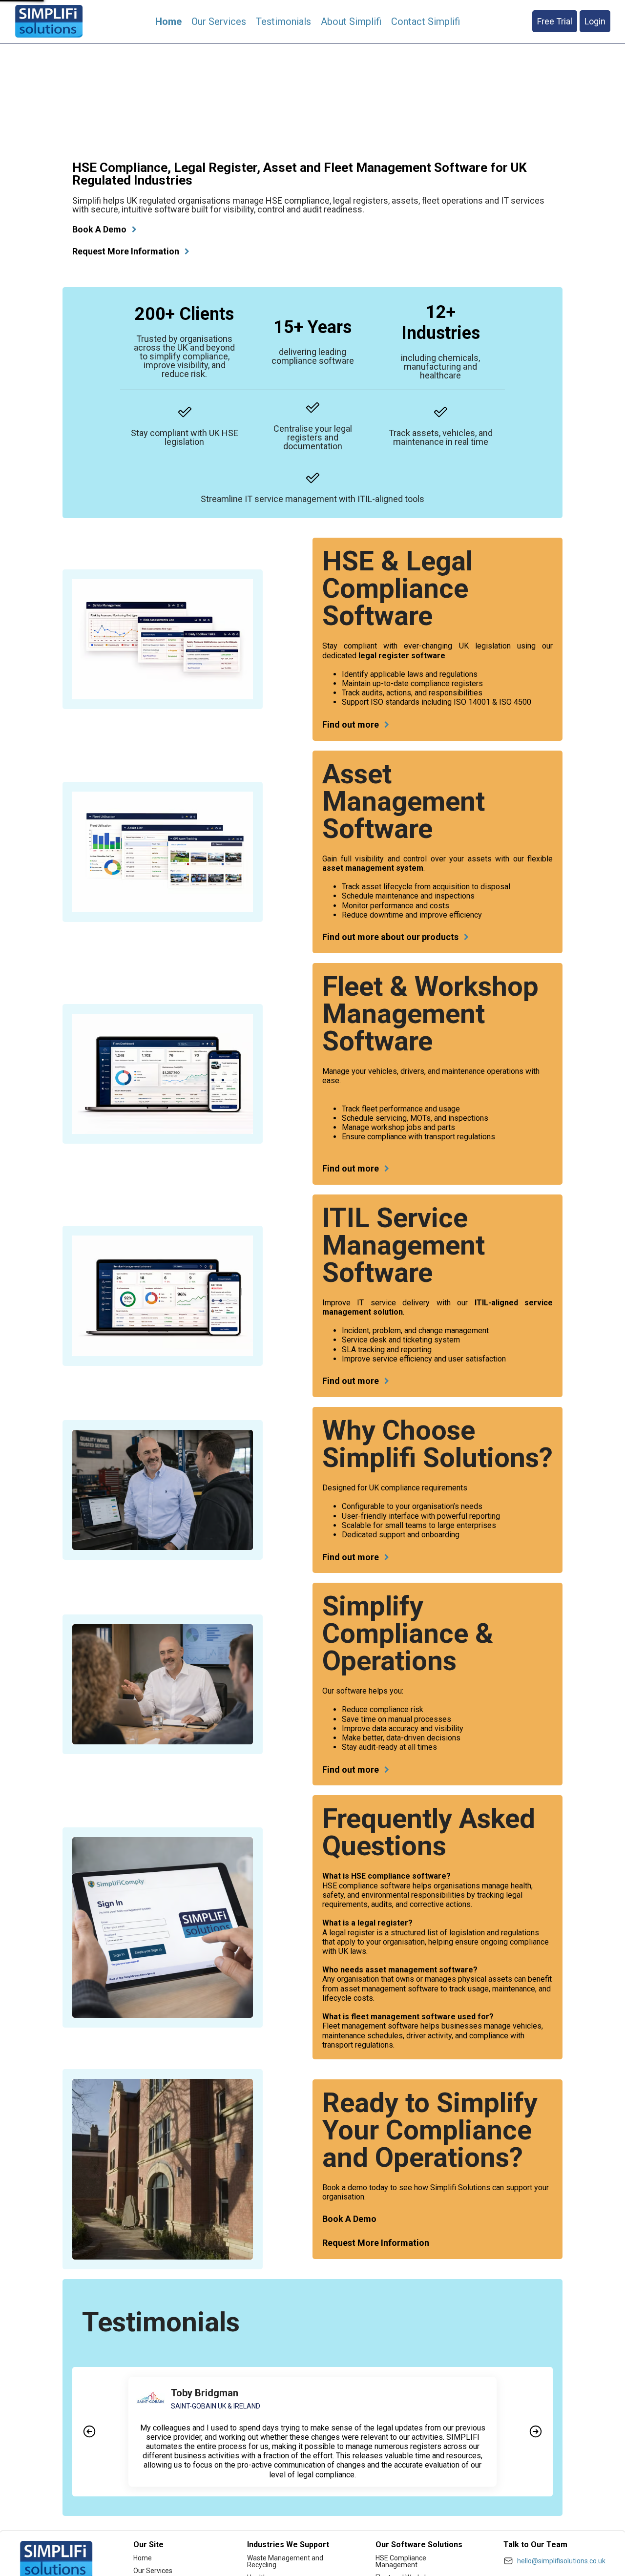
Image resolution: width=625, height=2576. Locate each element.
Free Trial (555, 21)
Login (595, 21)
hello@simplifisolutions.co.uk (561, 2561)
